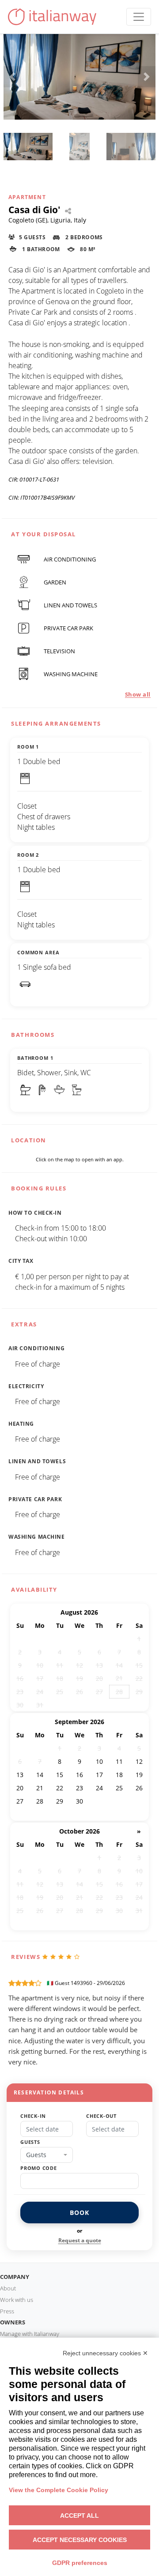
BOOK (79, 2213)
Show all (138, 694)
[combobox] (47, 2155)
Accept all (79, 2516)
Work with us (17, 2300)
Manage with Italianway (30, 2334)
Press (7, 2311)
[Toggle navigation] (139, 17)
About (8, 2288)
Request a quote (80, 2240)
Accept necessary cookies (80, 2540)
